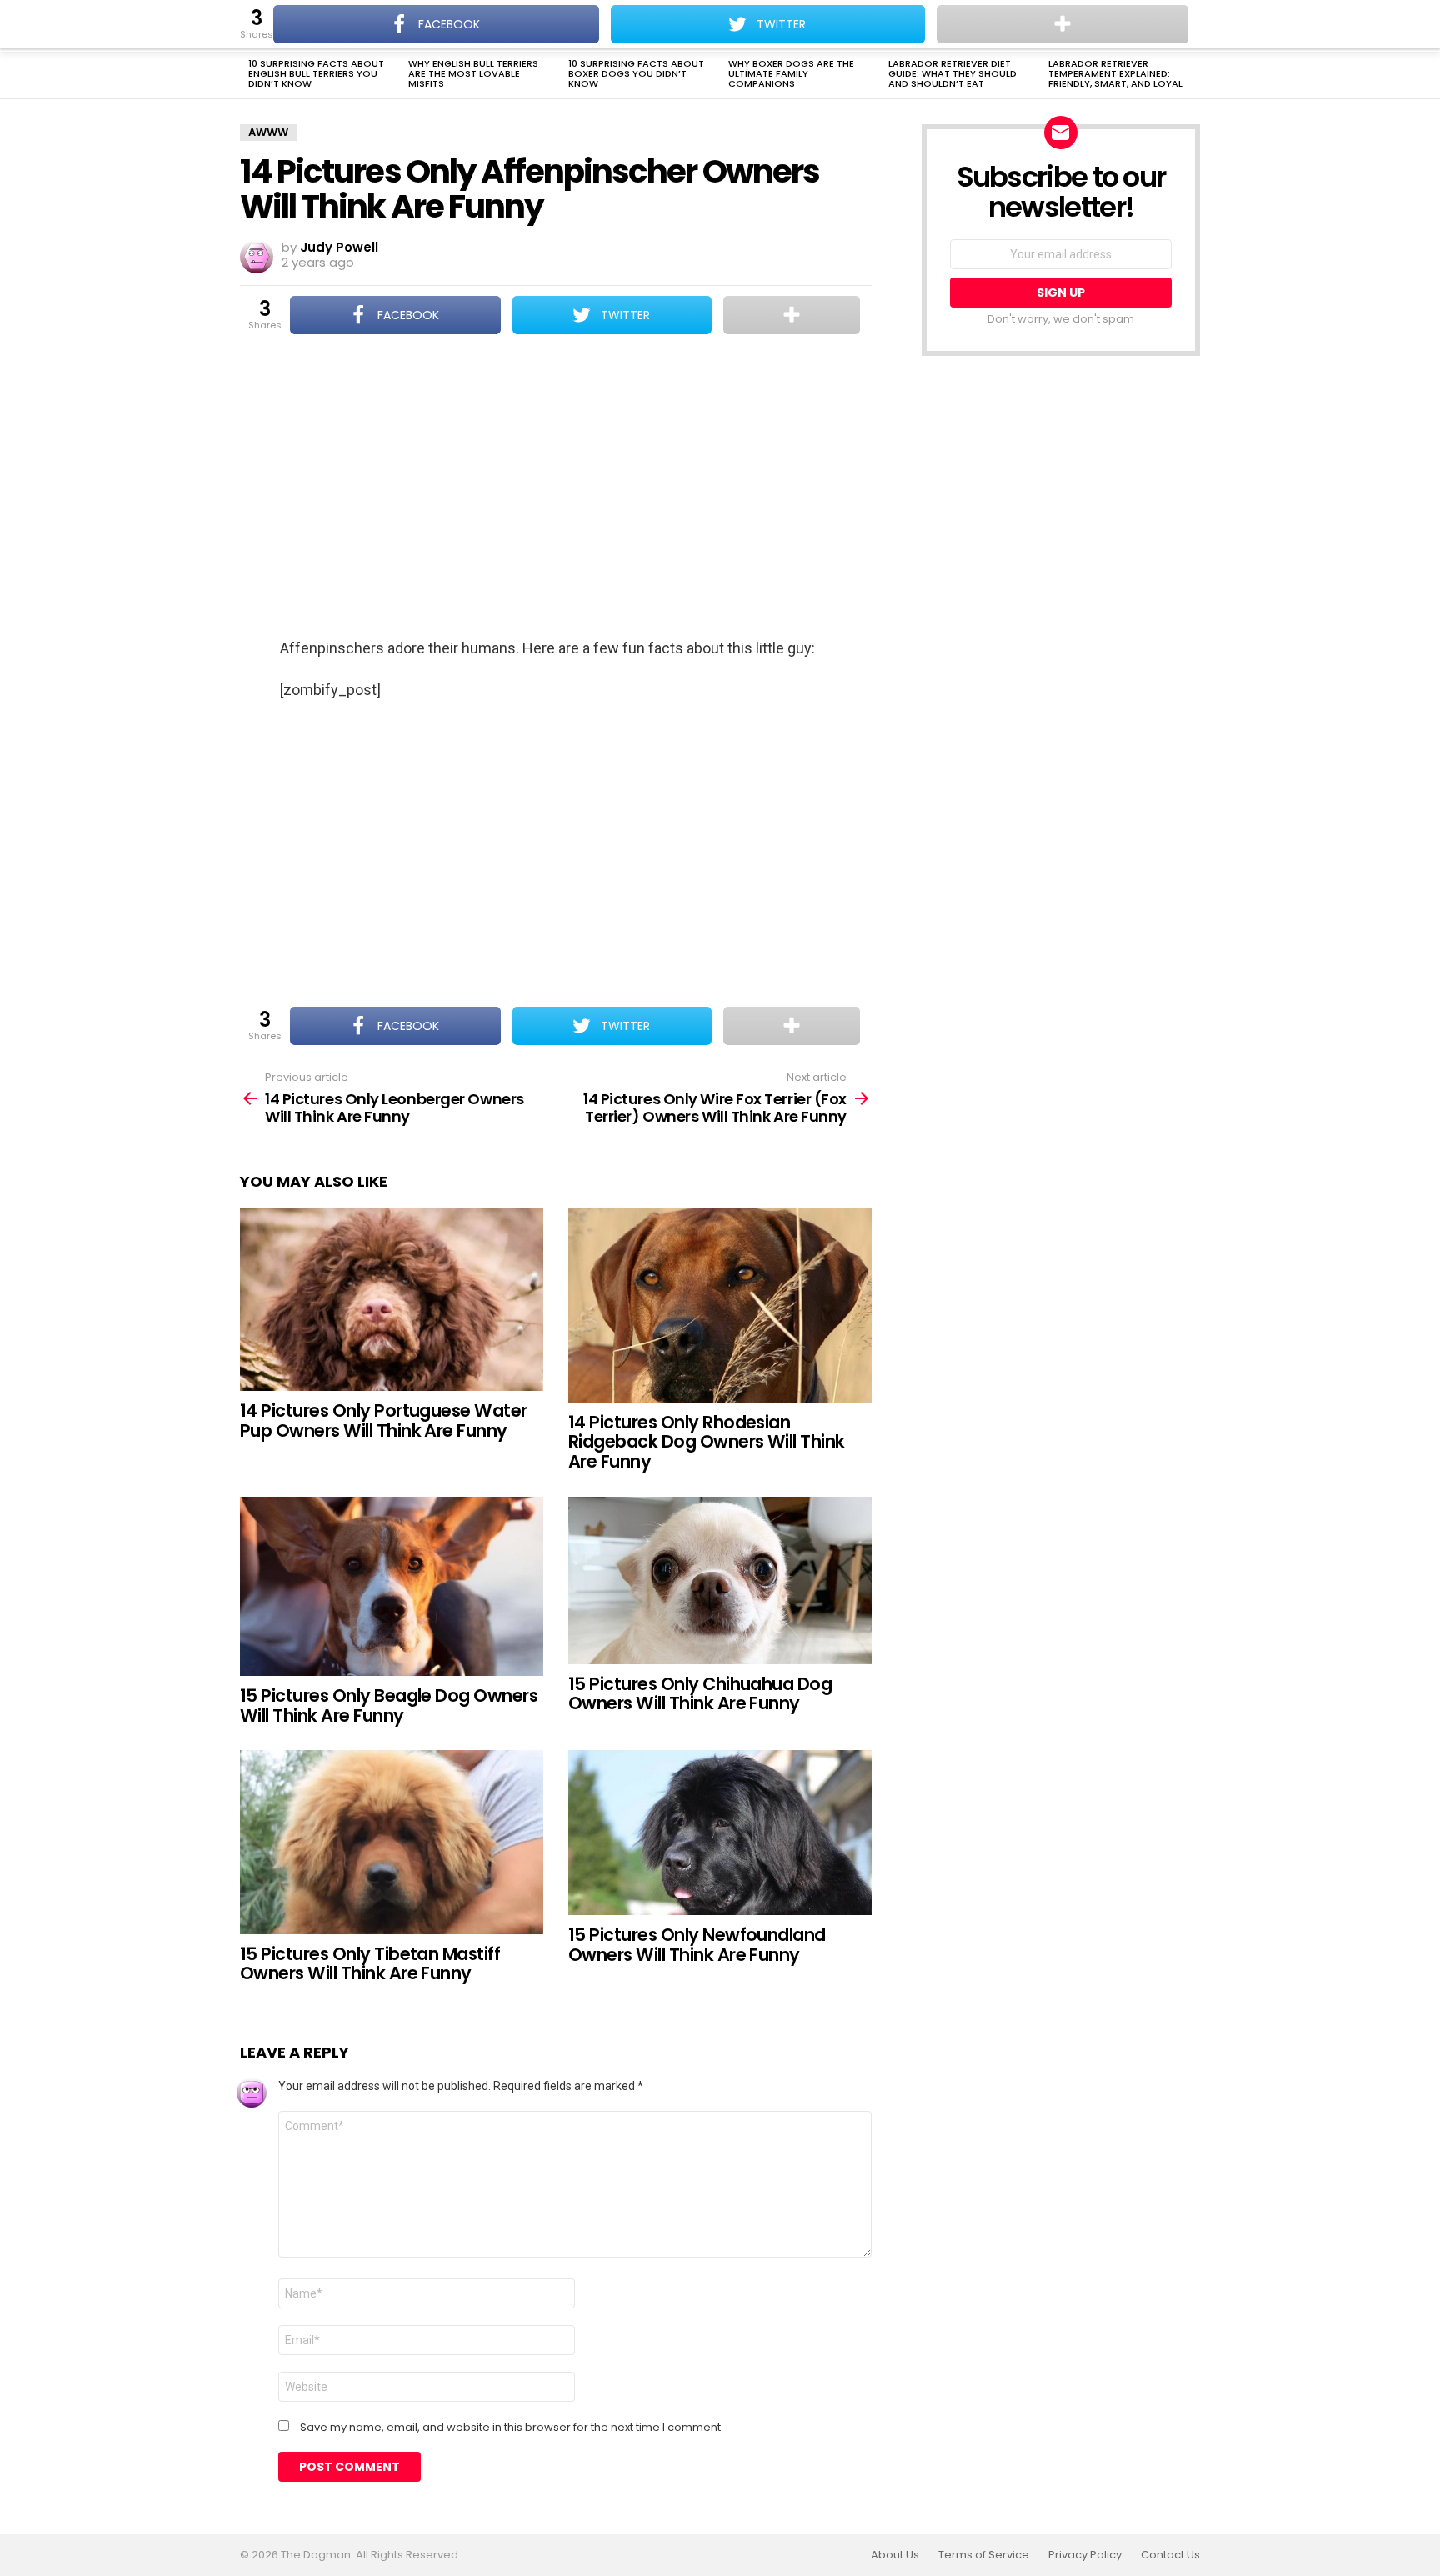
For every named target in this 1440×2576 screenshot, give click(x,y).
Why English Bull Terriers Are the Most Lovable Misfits (473, 73)
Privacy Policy (1085, 2555)
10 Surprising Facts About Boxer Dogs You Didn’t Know (636, 73)
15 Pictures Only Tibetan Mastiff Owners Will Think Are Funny (370, 1964)
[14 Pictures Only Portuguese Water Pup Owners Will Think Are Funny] (392, 1300)
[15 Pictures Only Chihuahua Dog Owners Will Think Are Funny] (720, 1581)
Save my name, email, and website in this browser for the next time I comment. (512, 2428)
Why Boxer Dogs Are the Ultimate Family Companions (791, 73)
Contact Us (1170, 2555)
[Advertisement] (556, 488)
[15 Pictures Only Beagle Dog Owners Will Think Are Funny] (392, 1587)
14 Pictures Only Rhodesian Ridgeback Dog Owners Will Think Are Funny (707, 1442)
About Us (895, 2555)
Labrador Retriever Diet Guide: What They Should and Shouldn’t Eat (952, 73)
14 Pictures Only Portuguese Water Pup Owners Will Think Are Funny (384, 1421)
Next (1192, 75)
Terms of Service (984, 2555)
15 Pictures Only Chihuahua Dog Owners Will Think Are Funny (700, 1694)
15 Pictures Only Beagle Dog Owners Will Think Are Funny (389, 1706)
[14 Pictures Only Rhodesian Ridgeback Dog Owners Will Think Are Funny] (720, 1305)
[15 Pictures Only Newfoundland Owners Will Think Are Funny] (720, 1833)
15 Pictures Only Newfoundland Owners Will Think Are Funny (697, 1945)
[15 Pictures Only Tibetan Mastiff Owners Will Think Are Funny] (392, 1842)
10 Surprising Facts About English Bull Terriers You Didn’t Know (316, 73)
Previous (248, 75)
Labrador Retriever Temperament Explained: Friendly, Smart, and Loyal (1115, 73)
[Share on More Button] (792, 315)
